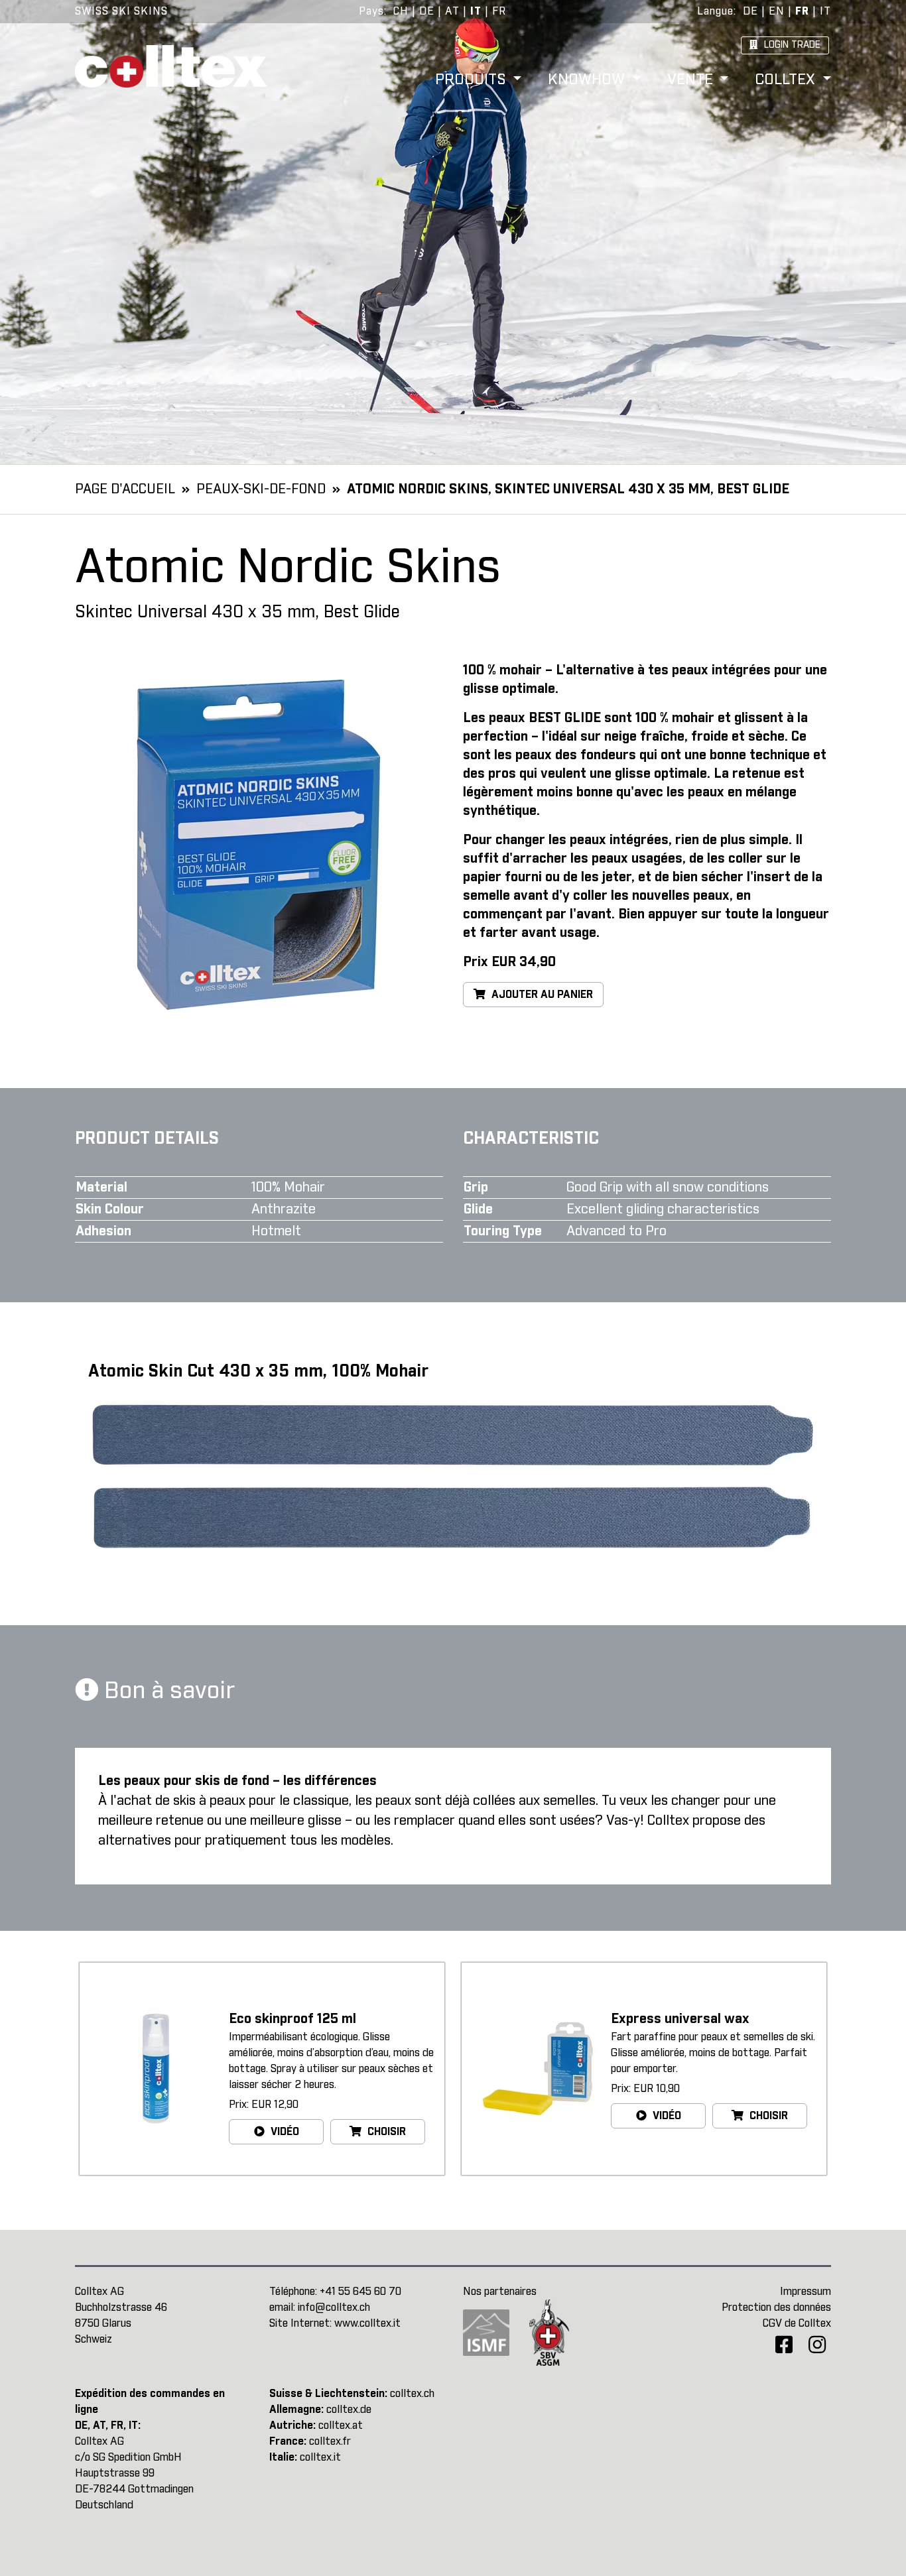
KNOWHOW (588, 81)
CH (401, 11)
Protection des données (776, 2307)
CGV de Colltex (797, 2323)
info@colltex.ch (334, 2307)
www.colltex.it (367, 2323)
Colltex (787, 81)
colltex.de (349, 2410)
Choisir (385, 2132)
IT (476, 11)
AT (452, 11)
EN (777, 11)
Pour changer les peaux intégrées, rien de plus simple (626, 840)
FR (499, 11)
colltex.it (320, 2457)
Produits (473, 81)
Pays (371, 11)
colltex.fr (330, 2441)
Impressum (806, 2292)
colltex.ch (412, 2394)
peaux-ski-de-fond (261, 489)
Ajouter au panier (541, 995)
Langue (715, 11)
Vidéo (284, 2132)
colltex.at (341, 2425)
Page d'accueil (125, 489)
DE (427, 11)
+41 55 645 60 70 (360, 2292)
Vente (692, 81)
